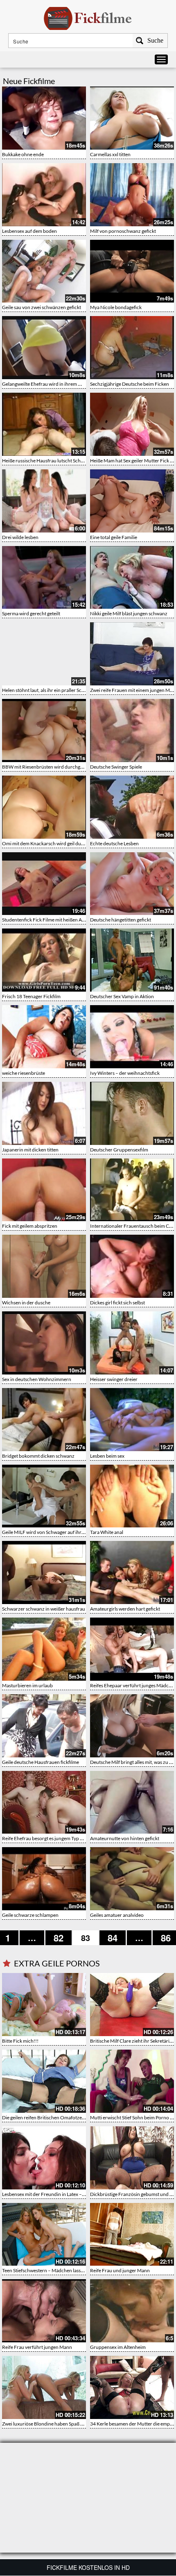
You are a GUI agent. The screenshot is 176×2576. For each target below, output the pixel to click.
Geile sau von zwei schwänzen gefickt (42, 307)
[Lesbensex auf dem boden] (44, 195)
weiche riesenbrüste (24, 1073)
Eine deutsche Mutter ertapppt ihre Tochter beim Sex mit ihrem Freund (77, 2347)
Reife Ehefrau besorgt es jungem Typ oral (45, 1838)
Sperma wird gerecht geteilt (31, 613)
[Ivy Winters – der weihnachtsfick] (132, 1037)
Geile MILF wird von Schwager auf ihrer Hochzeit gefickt (62, 1532)
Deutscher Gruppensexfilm (119, 1150)
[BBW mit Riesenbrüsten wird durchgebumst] (44, 730)
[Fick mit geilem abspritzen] (44, 1190)
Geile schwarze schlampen (30, 1915)
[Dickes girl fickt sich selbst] (132, 1266)
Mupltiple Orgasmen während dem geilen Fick (51, 2117)
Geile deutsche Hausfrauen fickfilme (41, 1762)
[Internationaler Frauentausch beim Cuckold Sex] (132, 1190)
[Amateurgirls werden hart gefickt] (132, 1572)
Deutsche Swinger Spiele (116, 767)
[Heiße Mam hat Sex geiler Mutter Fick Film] (132, 424)
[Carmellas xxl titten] (132, 118)
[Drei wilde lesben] (44, 501)
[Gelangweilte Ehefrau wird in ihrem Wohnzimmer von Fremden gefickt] (44, 348)
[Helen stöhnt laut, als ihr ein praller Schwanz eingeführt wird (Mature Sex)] (44, 654)
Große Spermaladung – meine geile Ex (130, 2347)
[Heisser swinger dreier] (132, 1343)
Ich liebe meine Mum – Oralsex (123, 2424)
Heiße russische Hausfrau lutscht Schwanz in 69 (53, 461)
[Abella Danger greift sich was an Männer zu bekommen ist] (132, 2081)
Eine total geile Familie (114, 537)
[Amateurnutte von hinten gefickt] (132, 1802)
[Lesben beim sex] (132, 1420)
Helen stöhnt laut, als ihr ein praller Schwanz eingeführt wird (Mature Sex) (80, 690)
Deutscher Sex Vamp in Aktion (122, 996)
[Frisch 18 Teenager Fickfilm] (44, 960)
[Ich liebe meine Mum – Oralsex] (132, 2387)
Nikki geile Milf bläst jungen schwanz (129, 613)
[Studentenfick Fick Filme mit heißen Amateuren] (44, 884)
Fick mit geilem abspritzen (30, 1226)
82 (59, 1938)
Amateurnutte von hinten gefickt (125, 1838)
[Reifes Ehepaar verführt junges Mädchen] (132, 1649)
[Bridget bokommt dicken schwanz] (44, 1420)
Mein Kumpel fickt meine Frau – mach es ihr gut (52, 2270)
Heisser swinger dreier (114, 1379)
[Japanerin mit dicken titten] (44, 1113)
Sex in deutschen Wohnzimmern (37, 1379)
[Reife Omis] (44, 2387)
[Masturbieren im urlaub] (44, 1649)
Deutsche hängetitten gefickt (121, 920)
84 (113, 1938)
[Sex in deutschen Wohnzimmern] (44, 1343)
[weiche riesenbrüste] (44, 1037)
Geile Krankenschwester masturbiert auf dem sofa (55, 2194)
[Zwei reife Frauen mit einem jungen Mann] (132, 654)
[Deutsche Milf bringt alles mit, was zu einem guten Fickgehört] (132, 1726)
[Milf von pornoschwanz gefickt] (132, 195)
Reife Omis (14, 2424)
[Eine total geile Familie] (132, 501)
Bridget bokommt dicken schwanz (38, 1456)
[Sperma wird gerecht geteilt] (44, 578)
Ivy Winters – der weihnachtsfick (125, 1073)
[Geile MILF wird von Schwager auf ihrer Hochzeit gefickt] (44, 1496)
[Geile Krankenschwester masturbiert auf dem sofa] (44, 2158)
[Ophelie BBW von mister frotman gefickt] (132, 2005)
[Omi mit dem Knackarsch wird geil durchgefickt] (44, 807)
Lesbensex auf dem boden (29, 231)
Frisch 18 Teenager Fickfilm (31, 996)
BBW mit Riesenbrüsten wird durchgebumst (49, 767)
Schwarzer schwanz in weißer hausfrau (44, 1609)
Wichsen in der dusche (26, 1303)
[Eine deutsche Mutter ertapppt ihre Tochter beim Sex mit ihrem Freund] (44, 2311)
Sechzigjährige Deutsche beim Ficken (130, 384)
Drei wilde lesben (20, 537)
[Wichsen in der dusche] (44, 1266)
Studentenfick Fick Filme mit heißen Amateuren (52, 920)
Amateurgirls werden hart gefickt (125, 1609)
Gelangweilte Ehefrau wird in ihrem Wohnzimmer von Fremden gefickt (77, 384)
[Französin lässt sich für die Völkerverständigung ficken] (132, 2158)
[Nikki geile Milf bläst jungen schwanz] (132, 578)
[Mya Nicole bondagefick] (132, 271)
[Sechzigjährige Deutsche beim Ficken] (132, 348)
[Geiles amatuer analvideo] (132, 1879)
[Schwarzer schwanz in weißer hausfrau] (44, 1572)
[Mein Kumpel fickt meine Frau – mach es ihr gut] (44, 2235)
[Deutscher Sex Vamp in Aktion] (132, 960)
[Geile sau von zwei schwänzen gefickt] (44, 271)
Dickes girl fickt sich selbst (117, 1303)
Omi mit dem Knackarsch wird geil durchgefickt (52, 843)
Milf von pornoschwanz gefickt (123, 231)
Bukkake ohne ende (23, 154)
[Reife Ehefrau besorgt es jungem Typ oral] (44, 1802)
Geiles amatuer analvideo (117, 1915)
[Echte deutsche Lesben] (132, 807)
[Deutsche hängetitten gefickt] (132, 884)
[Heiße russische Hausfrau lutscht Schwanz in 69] (44, 424)
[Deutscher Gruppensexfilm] (132, 1113)
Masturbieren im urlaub (27, 1685)
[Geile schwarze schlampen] (44, 1879)
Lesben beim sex (107, 1456)
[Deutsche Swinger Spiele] (132, 730)
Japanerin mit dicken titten (30, 1150)
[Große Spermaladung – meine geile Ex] (132, 2311)
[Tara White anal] (132, 1496)
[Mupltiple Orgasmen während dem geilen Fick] (44, 2081)
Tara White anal (107, 1532)
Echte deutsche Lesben (114, 843)
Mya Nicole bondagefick (116, 307)
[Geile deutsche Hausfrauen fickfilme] (44, 1726)
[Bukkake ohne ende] (44, 118)
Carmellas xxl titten (110, 154)
